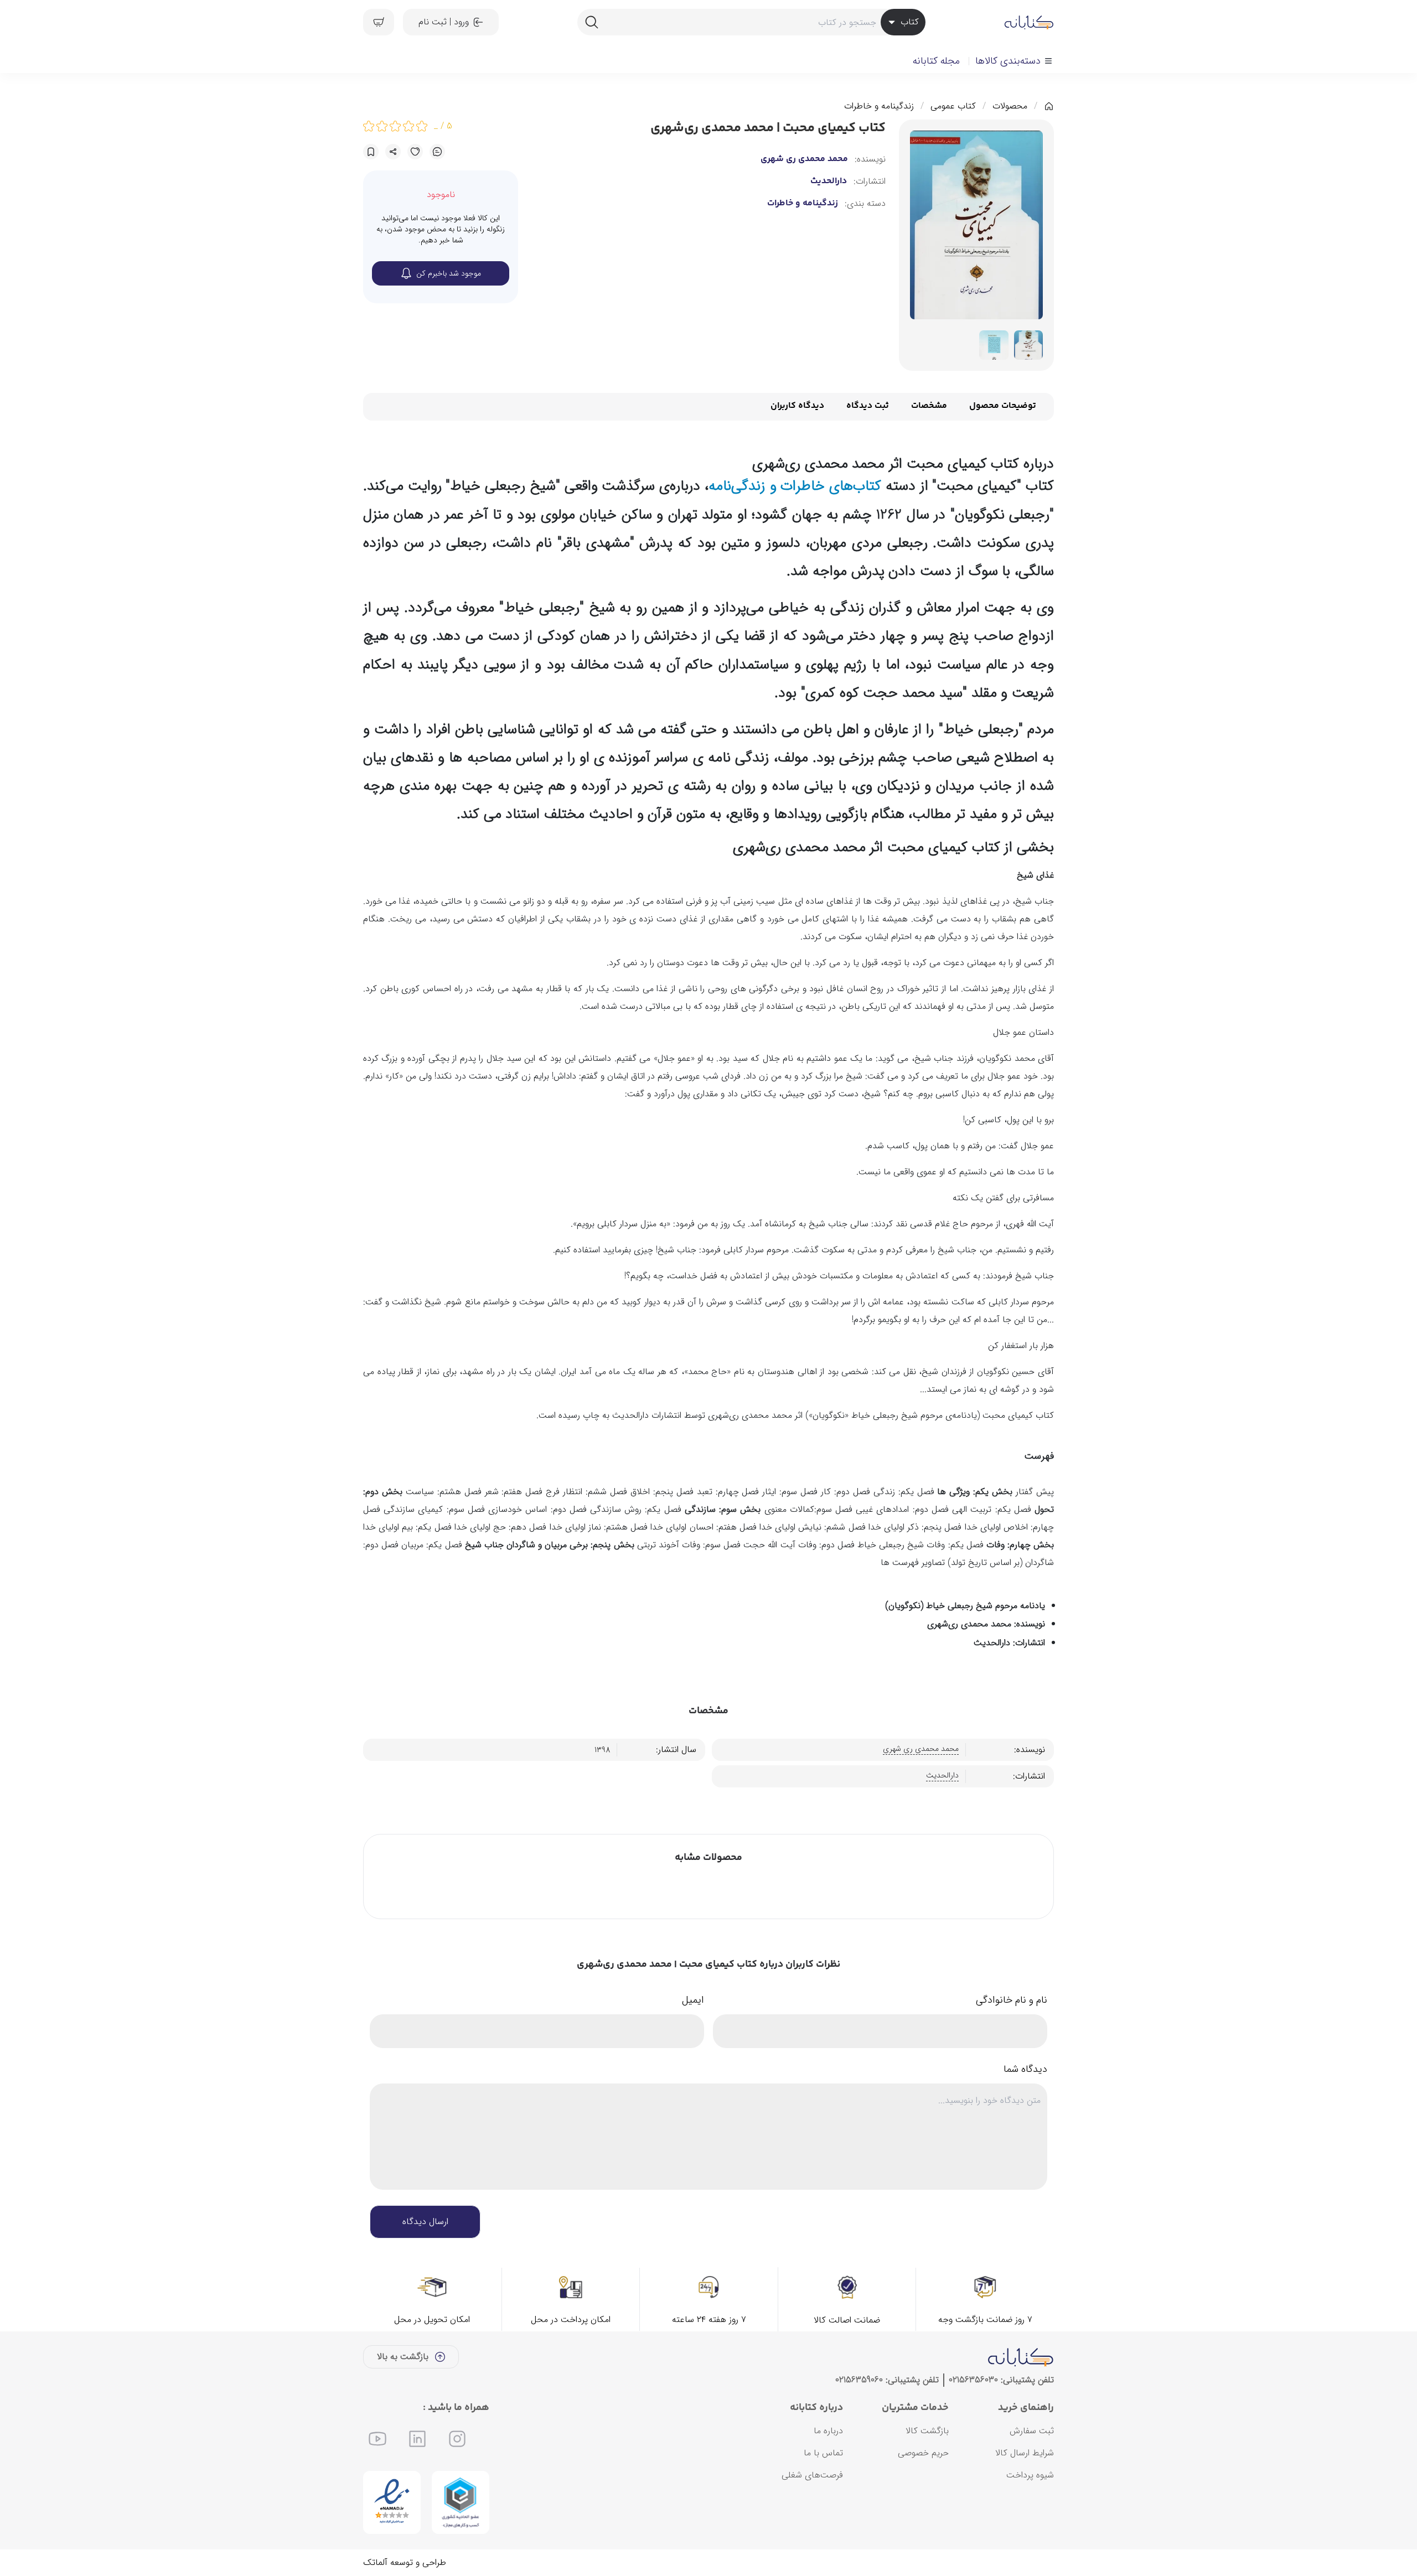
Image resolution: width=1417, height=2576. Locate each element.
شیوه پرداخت (1030, 2475)
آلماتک (375, 2562)
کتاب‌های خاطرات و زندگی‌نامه (797, 486)
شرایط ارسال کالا (1025, 2453)
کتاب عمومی (953, 106)
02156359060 (859, 2380)
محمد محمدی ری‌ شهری (804, 159)
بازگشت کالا (927, 2431)
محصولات (1010, 106)
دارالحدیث (829, 182)
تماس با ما (823, 2453)
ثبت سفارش (1032, 2431)
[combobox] (751, 22)
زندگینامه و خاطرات (879, 106)
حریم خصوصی (923, 2453)
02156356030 (973, 2380)
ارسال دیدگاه (425, 2222)
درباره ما (828, 2431)
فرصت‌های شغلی (812, 2475)
